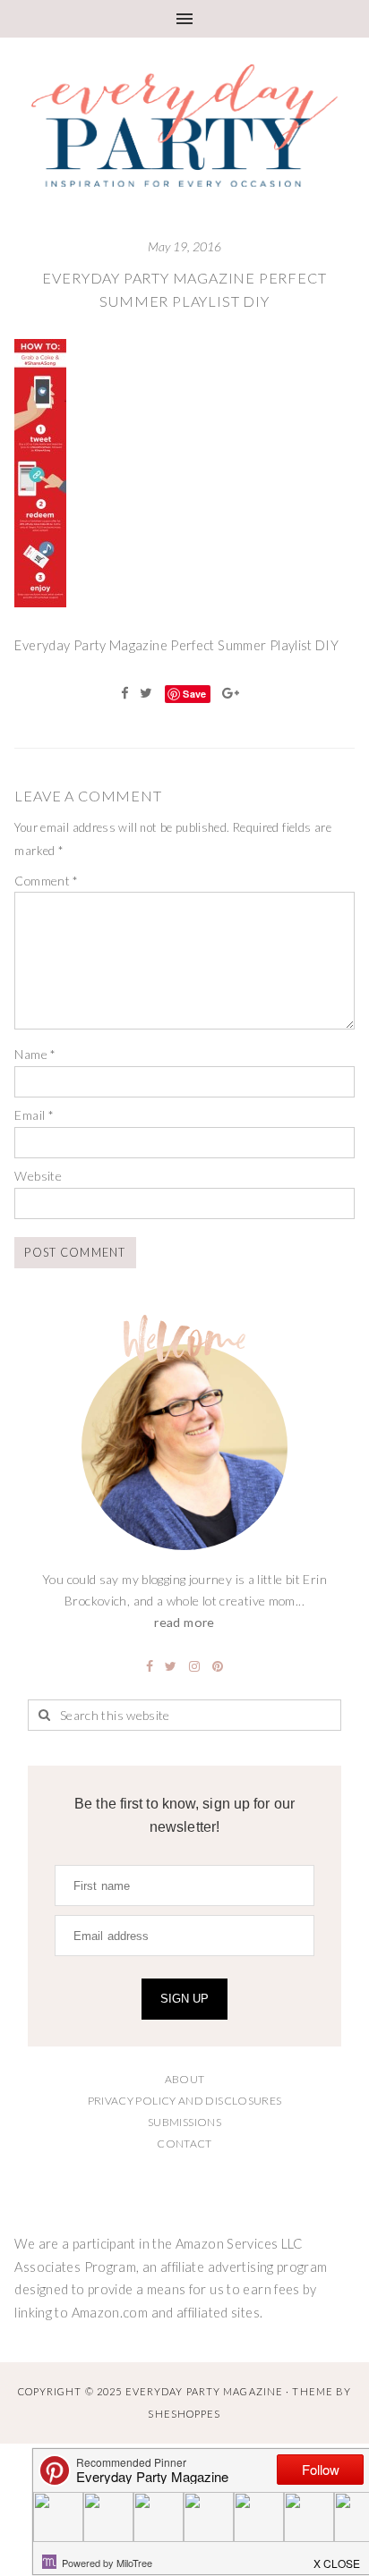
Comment (46, 881)
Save (194, 694)
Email (34, 1115)
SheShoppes (184, 2414)
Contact (184, 2144)
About (185, 2079)
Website (38, 1176)
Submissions (184, 2122)
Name (35, 1054)
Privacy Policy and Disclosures (185, 2101)
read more (184, 1622)
